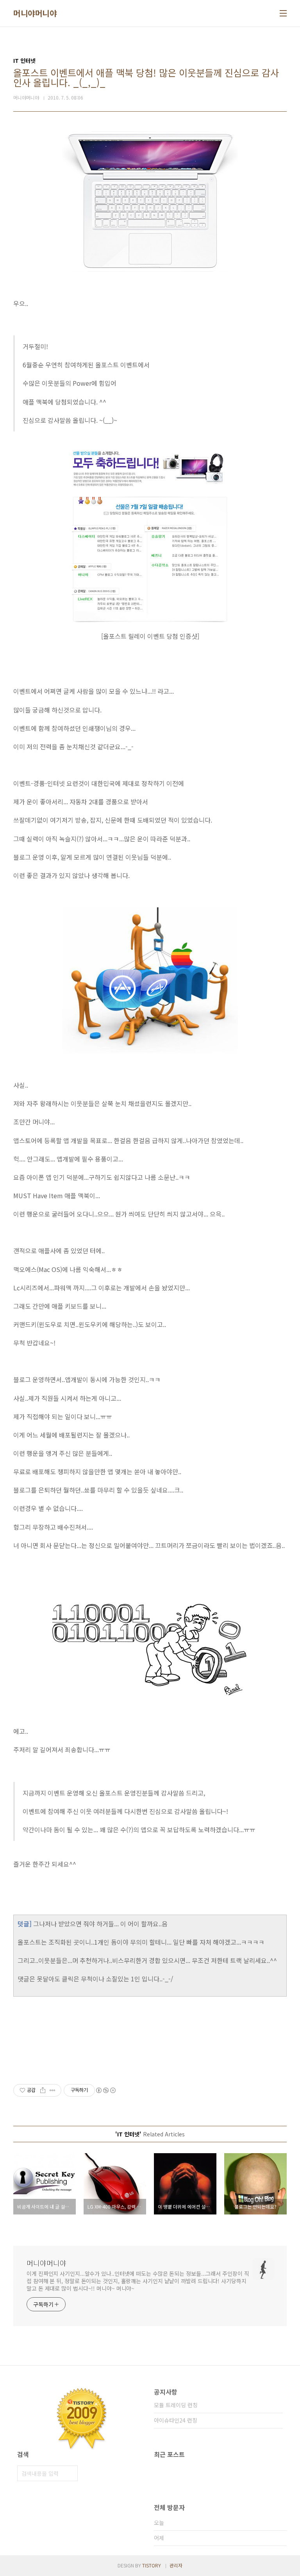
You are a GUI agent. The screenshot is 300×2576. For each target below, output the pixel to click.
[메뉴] (283, 13)
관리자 (176, 2565)
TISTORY (152, 2565)
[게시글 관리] (53, 2090)
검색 (70, 2473)
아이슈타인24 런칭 (176, 2420)
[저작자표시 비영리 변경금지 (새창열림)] (105, 2090)
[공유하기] (43, 2090)
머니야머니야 (35, 13)
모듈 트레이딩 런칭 (176, 2405)
